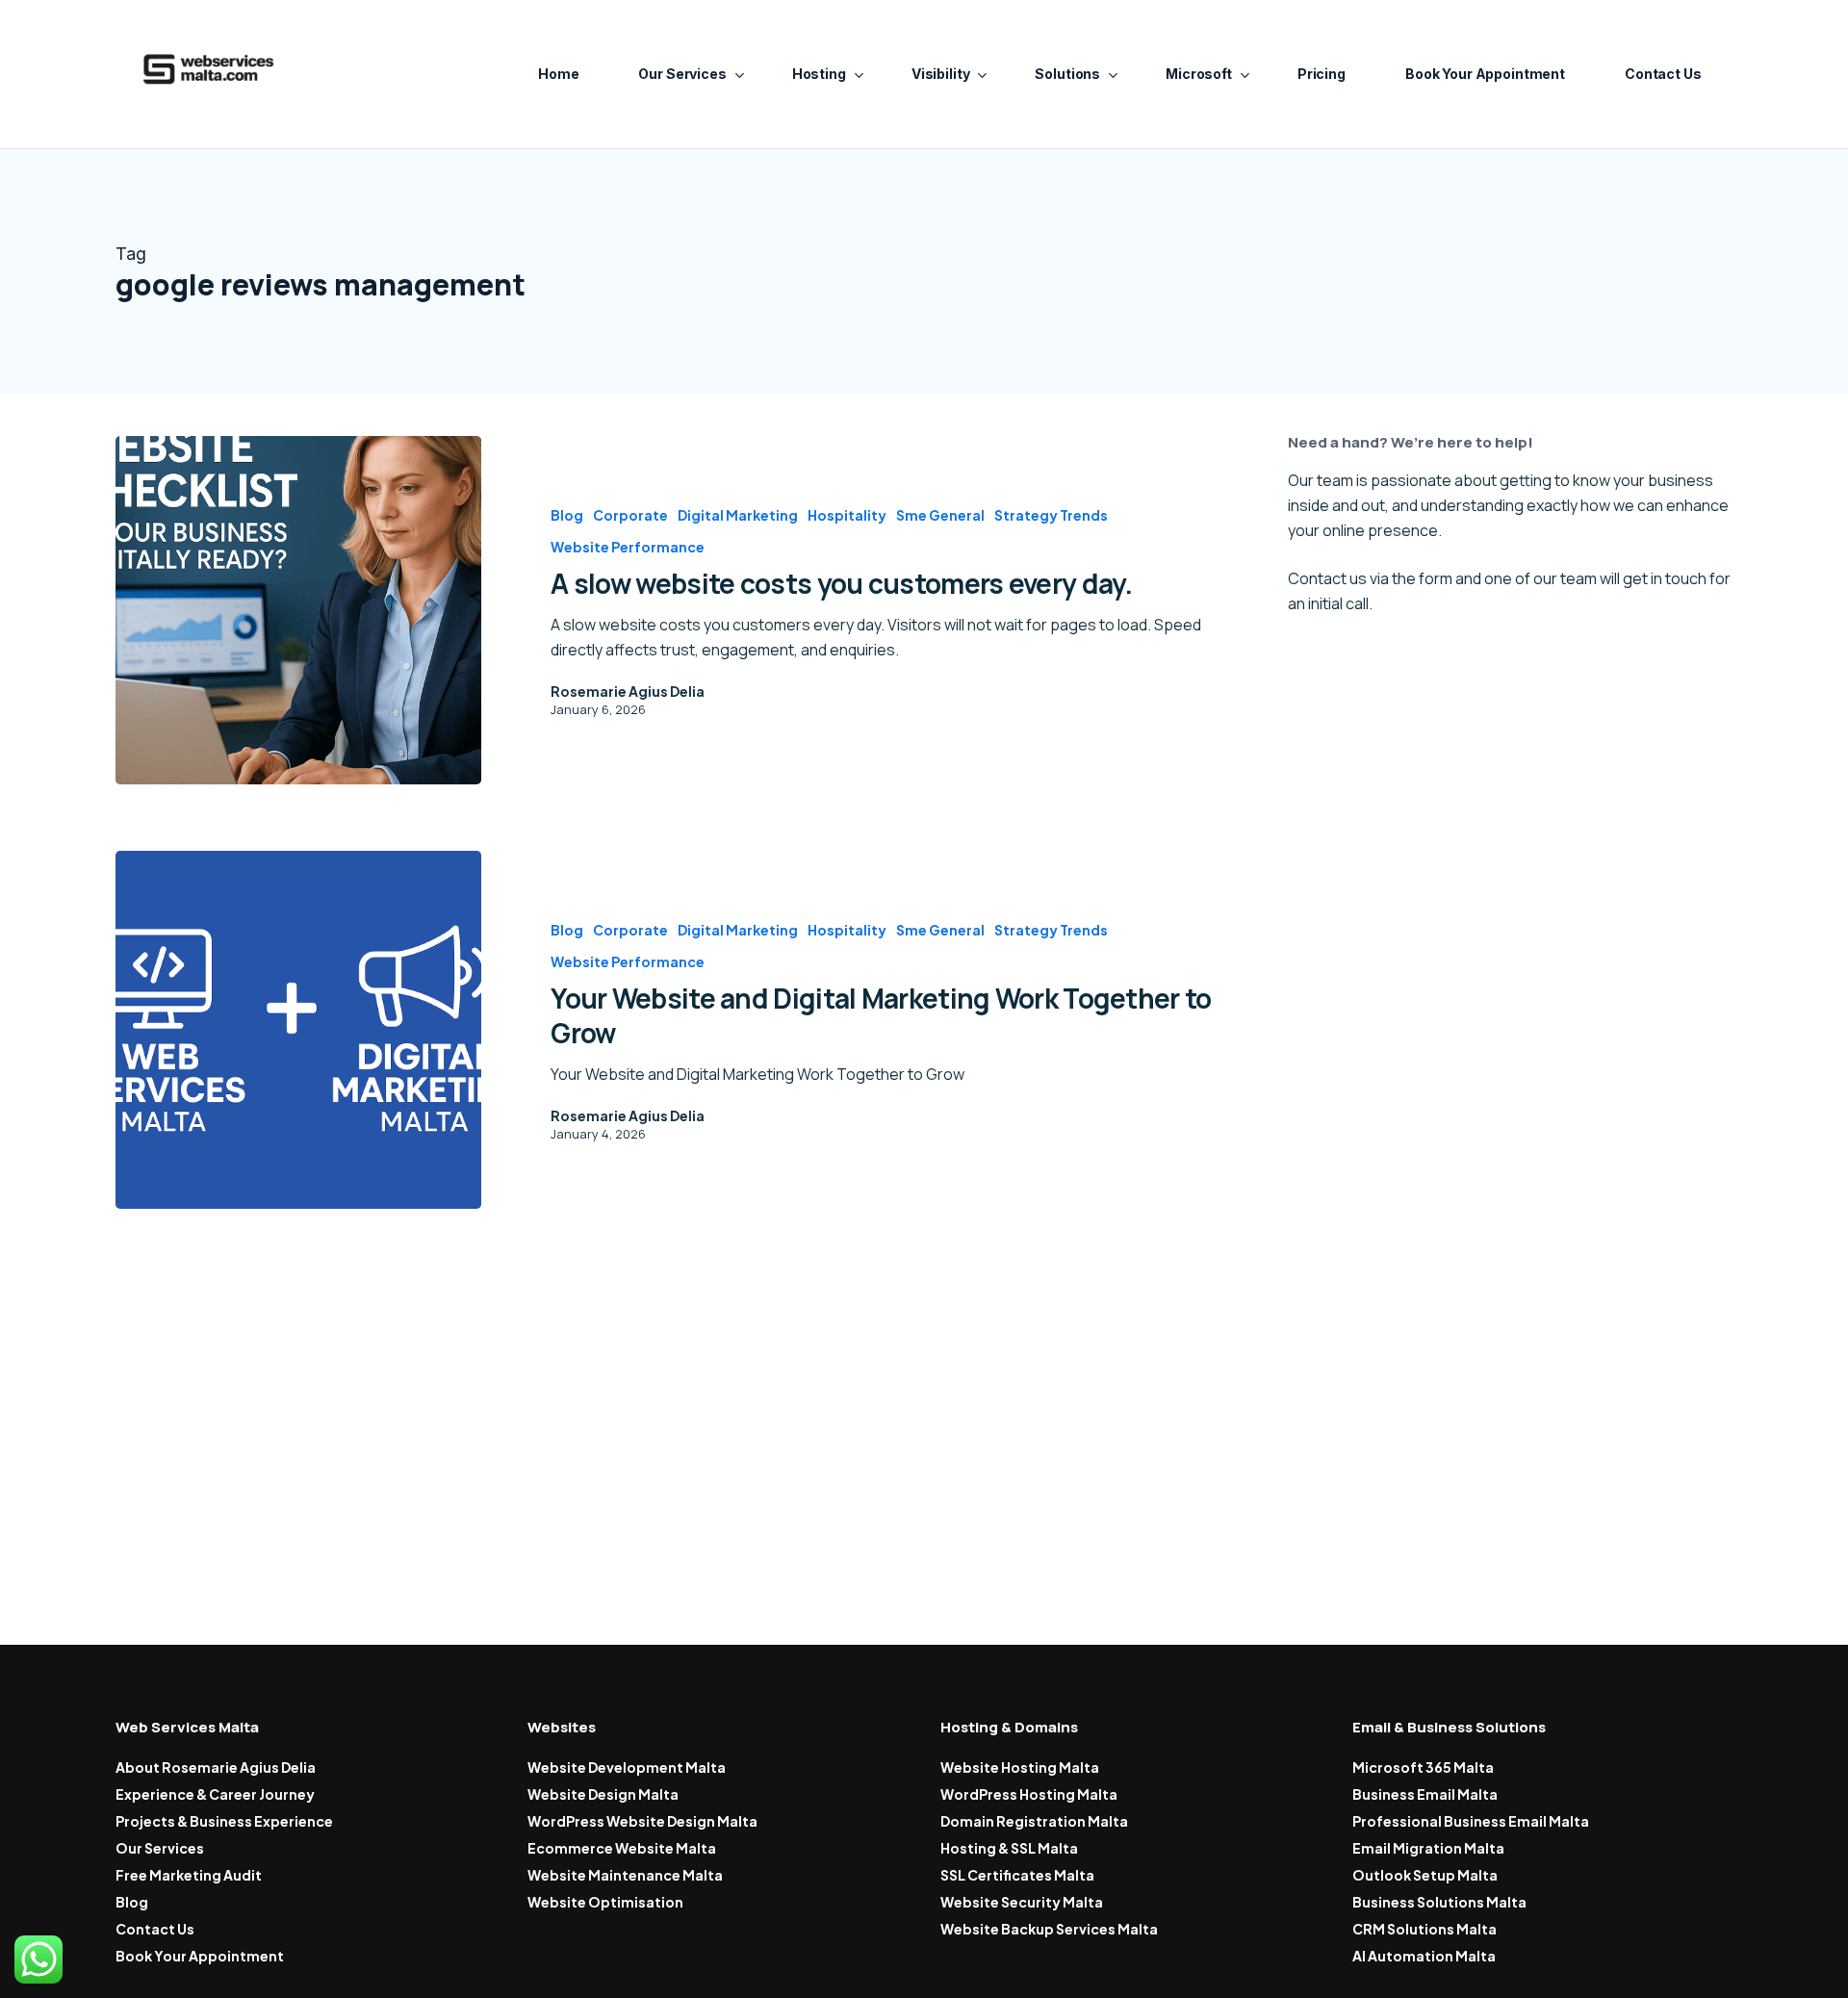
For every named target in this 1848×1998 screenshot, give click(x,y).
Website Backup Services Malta (1049, 1929)
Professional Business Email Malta (1471, 1821)
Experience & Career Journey (215, 1794)
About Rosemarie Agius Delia (216, 1767)
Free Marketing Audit (189, 1875)
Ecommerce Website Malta (622, 1848)
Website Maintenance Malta (625, 1875)
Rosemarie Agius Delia (628, 691)
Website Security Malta (1022, 1902)
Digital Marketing (738, 515)
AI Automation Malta (1424, 1956)
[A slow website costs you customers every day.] (298, 610)
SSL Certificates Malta (1017, 1875)
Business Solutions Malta (1439, 1902)
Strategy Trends (1051, 515)
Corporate (630, 515)
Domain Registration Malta (1034, 1821)
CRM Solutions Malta (1424, 1929)
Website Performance (628, 547)
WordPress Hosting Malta (1029, 1794)
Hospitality (847, 515)
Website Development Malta (627, 1767)
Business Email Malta (1425, 1794)
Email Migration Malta (1428, 1848)
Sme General (940, 515)
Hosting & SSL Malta (1009, 1848)
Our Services (160, 1848)
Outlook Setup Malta (1425, 1875)
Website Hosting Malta (1020, 1767)
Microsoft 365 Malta (1423, 1767)
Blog (567, 515)
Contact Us (155, 1929)
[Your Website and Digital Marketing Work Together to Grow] (298, 1030)
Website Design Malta (603, 1794)
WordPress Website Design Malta (642, 1821)
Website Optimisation (605, 1902)
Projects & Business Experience (224, 1821)
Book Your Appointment (200, 1956)
